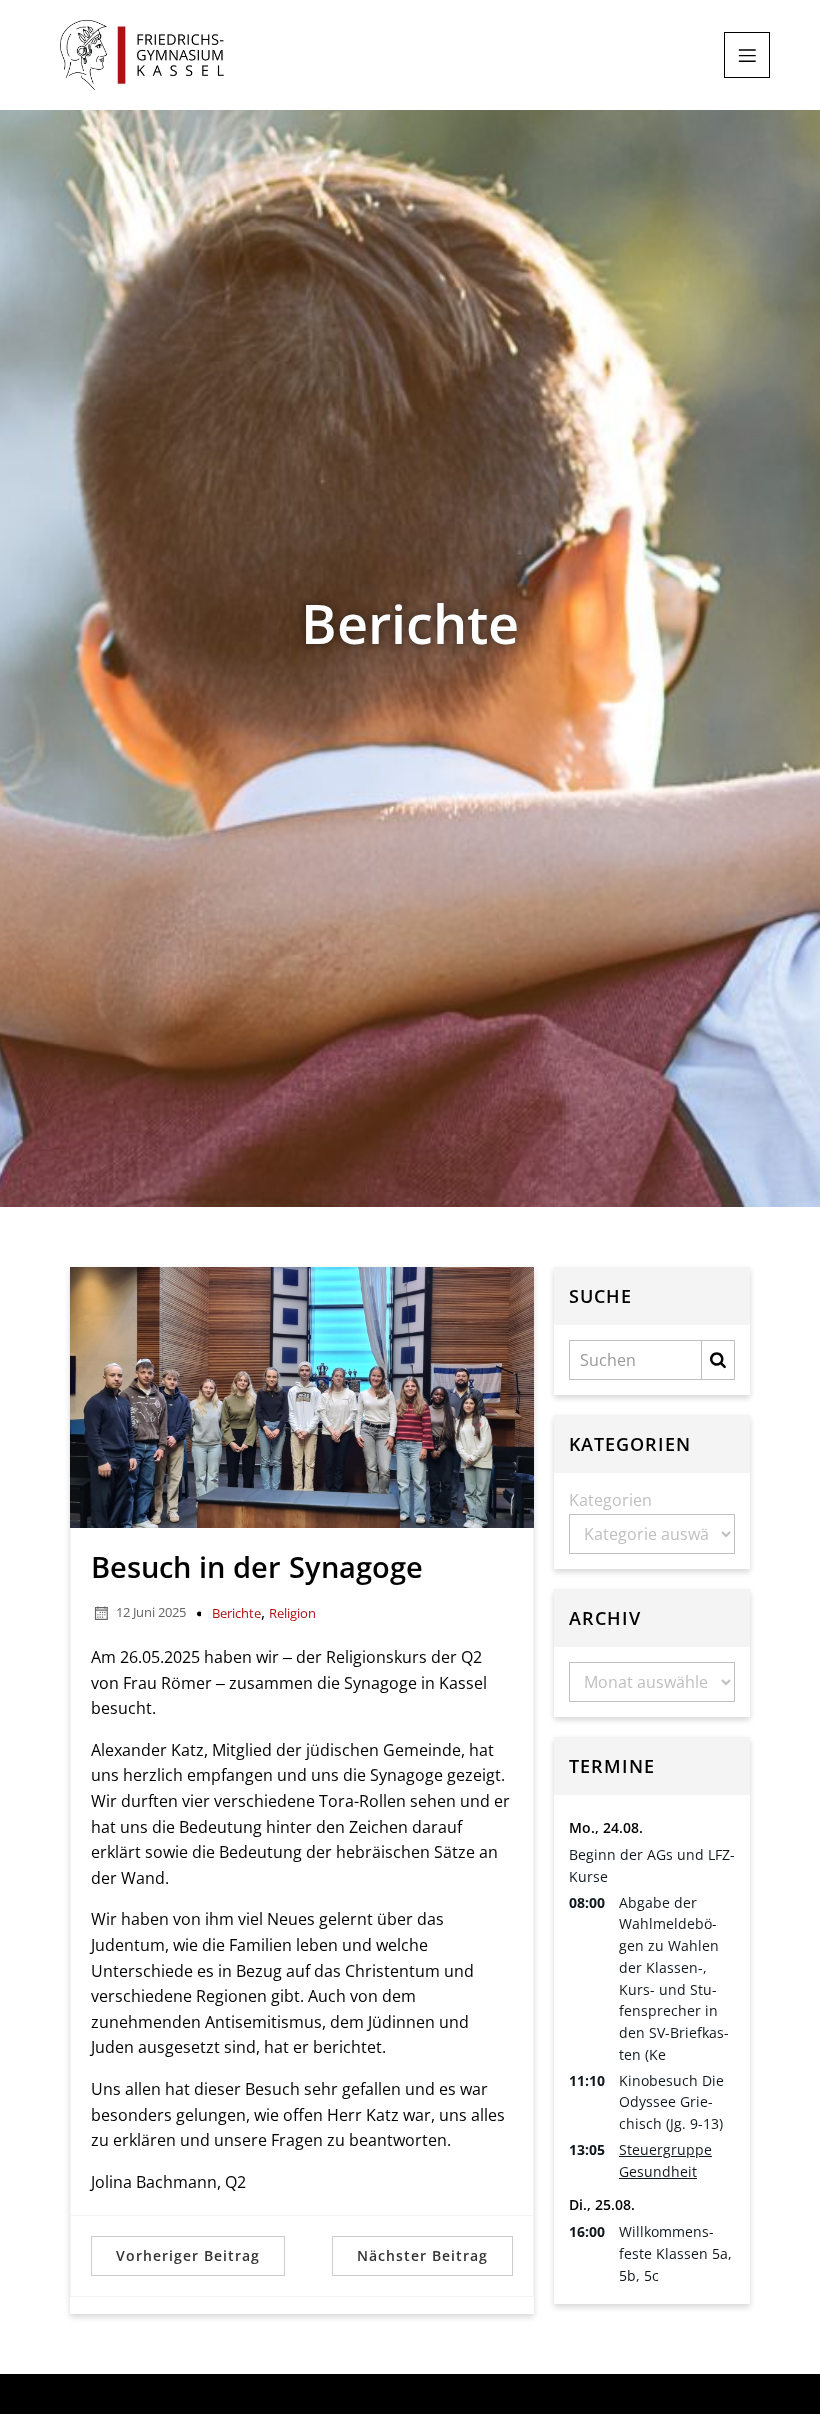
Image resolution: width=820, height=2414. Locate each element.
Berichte (236, 1613)
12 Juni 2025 (151, 1612)
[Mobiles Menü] (747, 55)
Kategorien (610, 1500)
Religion (292, 1613)
